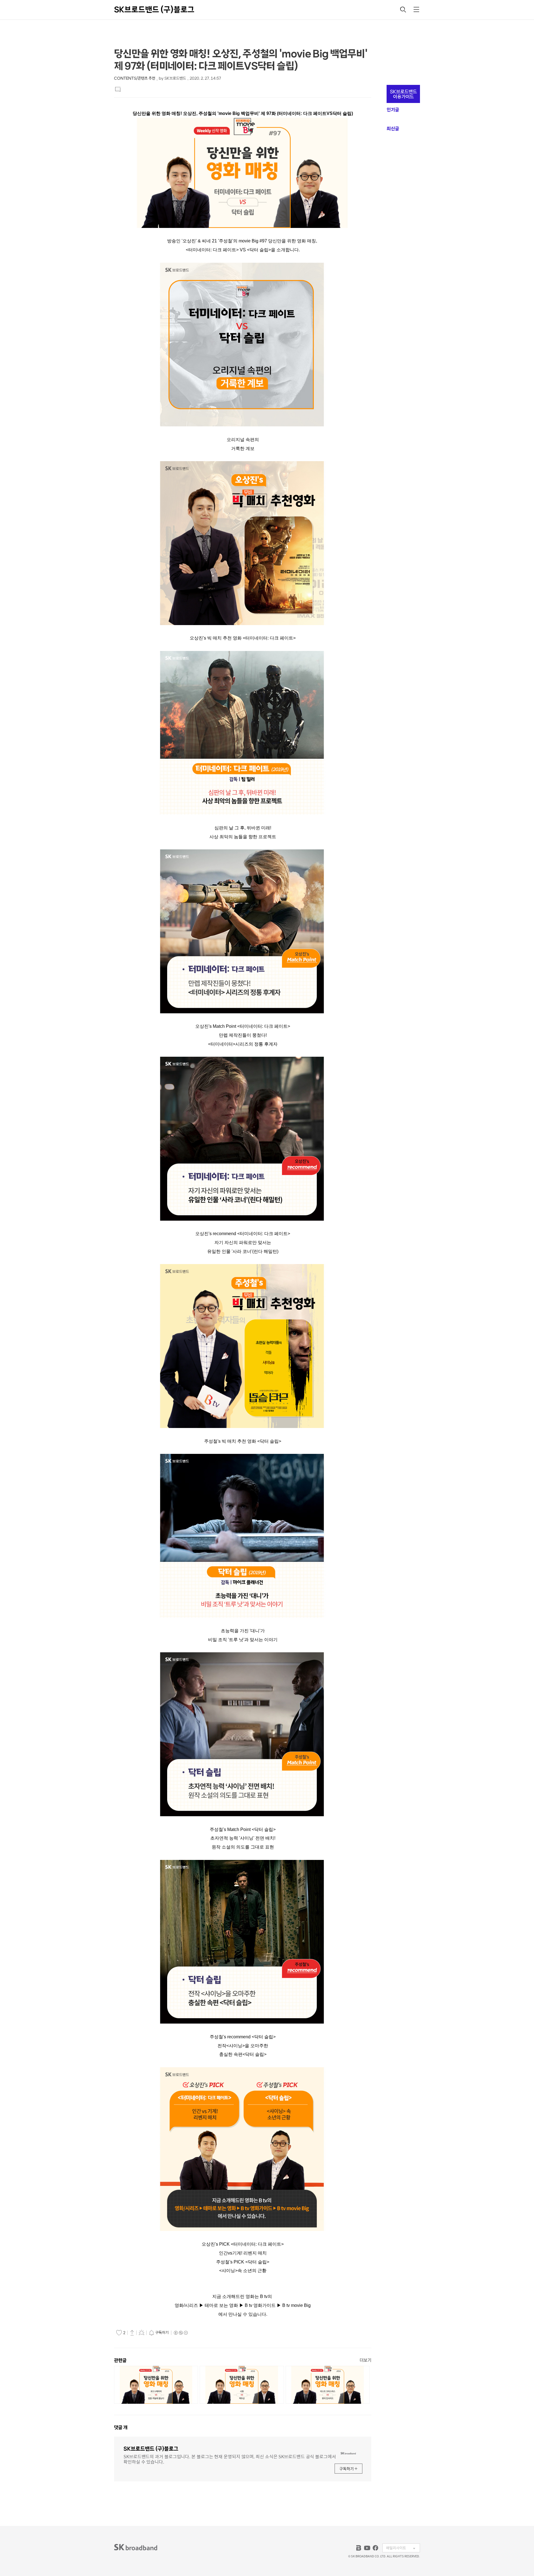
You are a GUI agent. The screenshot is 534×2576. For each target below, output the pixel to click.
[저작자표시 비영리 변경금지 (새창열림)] (181, 2333)
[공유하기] (132, 2332)
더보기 (365, 2360)
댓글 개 (121, 2427)
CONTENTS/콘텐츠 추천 (135, 78)
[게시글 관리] (142, 2332)
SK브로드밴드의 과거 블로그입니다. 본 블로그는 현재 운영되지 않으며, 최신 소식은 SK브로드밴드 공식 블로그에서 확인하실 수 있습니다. (230, 2459)
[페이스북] (375, 2548)
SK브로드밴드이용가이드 (403, 94)
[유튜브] (367, 2548)
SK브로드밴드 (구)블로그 (154, 9)
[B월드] (359, 2548)
